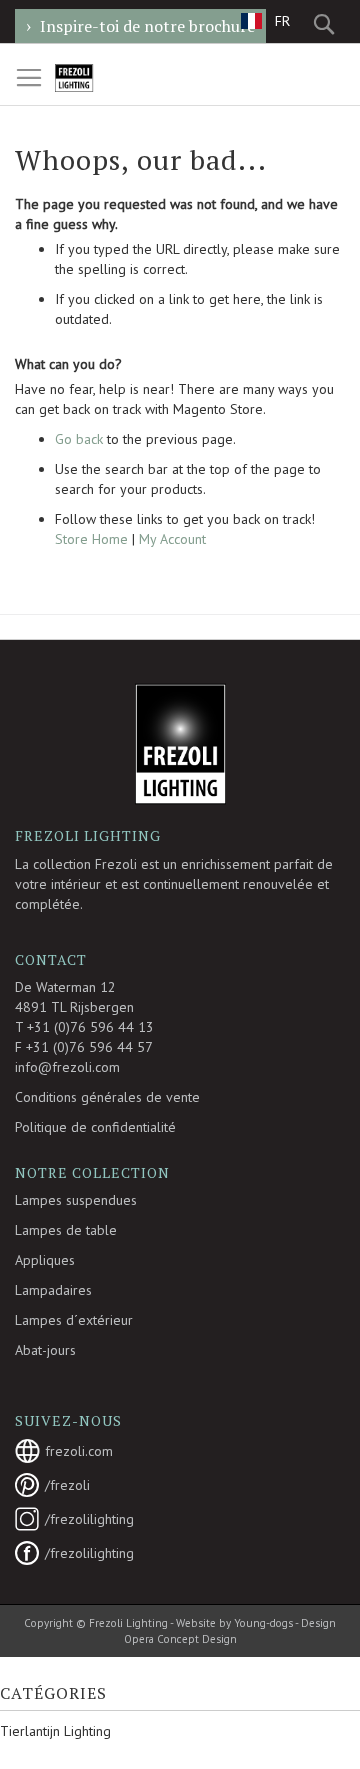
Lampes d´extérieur (74, 1320)
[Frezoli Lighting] (98, 78)
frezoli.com (79, 1451)
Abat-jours (45, 1350)
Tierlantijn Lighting (55, 1731)
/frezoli (67, 1485)
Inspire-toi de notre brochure (147, 26)
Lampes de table (66, 1230)
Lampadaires (53, 1290)
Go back (79, 439)
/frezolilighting (89, 1519)
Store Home (91, 539)
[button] (265, 20)
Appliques (45, 1260)
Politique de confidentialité (95, 1127)
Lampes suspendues (76, 1200)
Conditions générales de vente (107, 1097)
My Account (172, 539)
